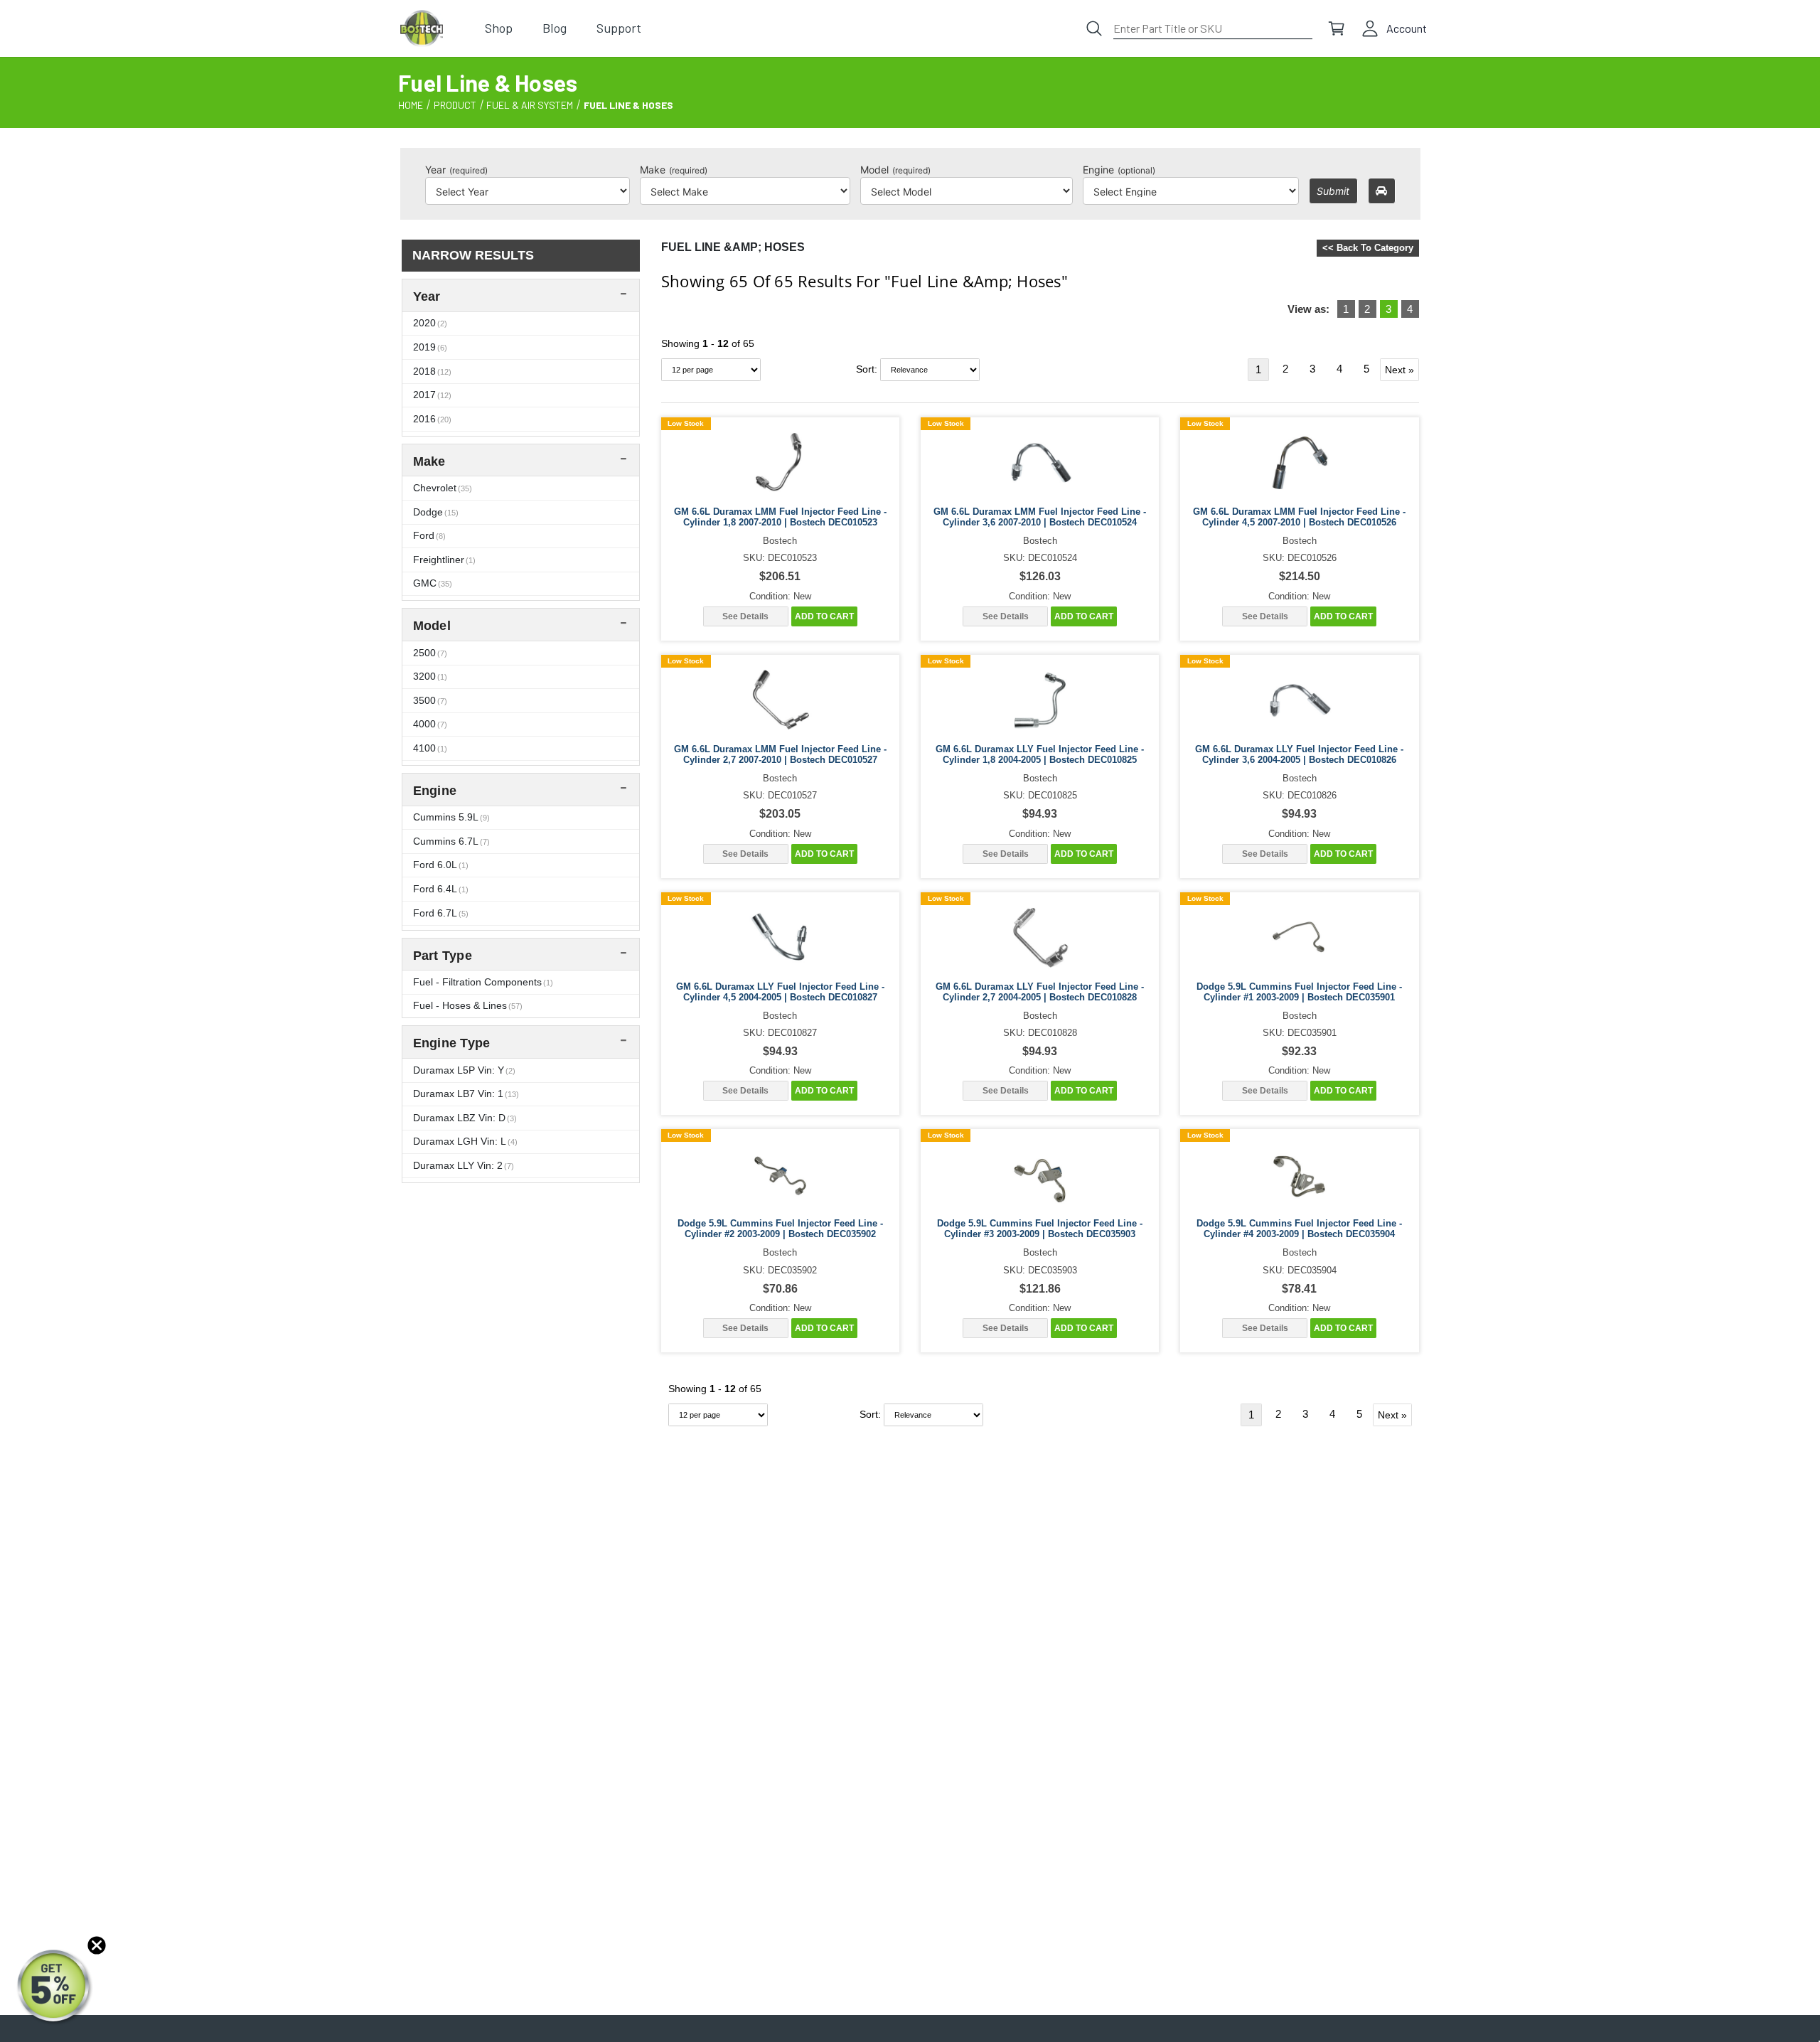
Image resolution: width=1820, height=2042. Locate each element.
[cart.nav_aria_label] (1337, 28)
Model (895, 170)
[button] (55, 1987)
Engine (1119, 170)
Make (674, 170)
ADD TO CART (824, 616)
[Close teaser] (97, 1945)
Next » (1399, 370)
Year (456, 170)
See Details (745, 616)
